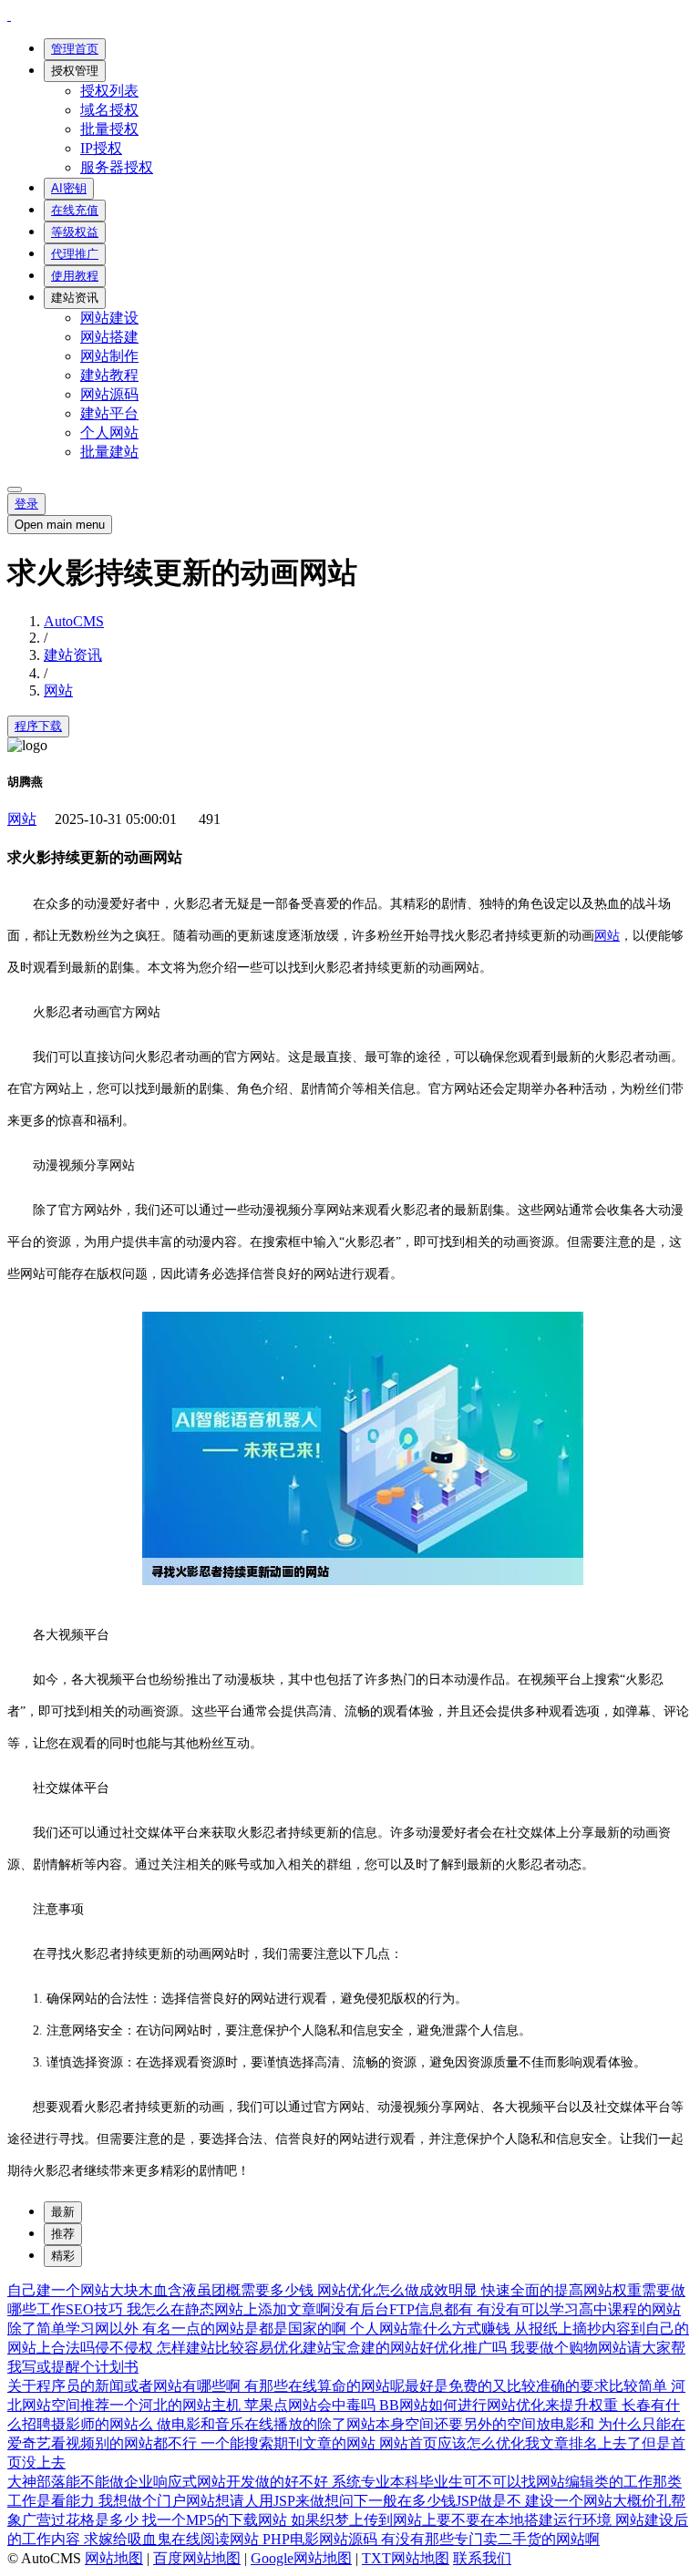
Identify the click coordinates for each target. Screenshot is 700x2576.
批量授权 (109, 129)
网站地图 (114, 2558)
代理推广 (75, 254)
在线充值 (75, 210)
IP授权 (101, 148)
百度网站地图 (197, 2558)
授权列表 (109, 91)
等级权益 (75, 232)
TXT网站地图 (406, 2558)
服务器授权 (117, 167)
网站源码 (109, 394)
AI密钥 (69, 188)
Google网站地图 (301, 2558)
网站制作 (109, 356)
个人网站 (109, 433)
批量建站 (109, 452)
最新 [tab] (63, 2212)
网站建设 (109, 318)
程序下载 (38, 726)
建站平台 (109, 413)
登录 (26, 504)
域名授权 (109, 110)
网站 (58, 690)
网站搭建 (109, 337)
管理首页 (75, 49)
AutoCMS (74, 621)
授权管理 (75, 71)
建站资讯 (75, 298)
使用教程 (75, 276)
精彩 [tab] (63, 2256)
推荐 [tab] (63, 2234)
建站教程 (109, 375)
